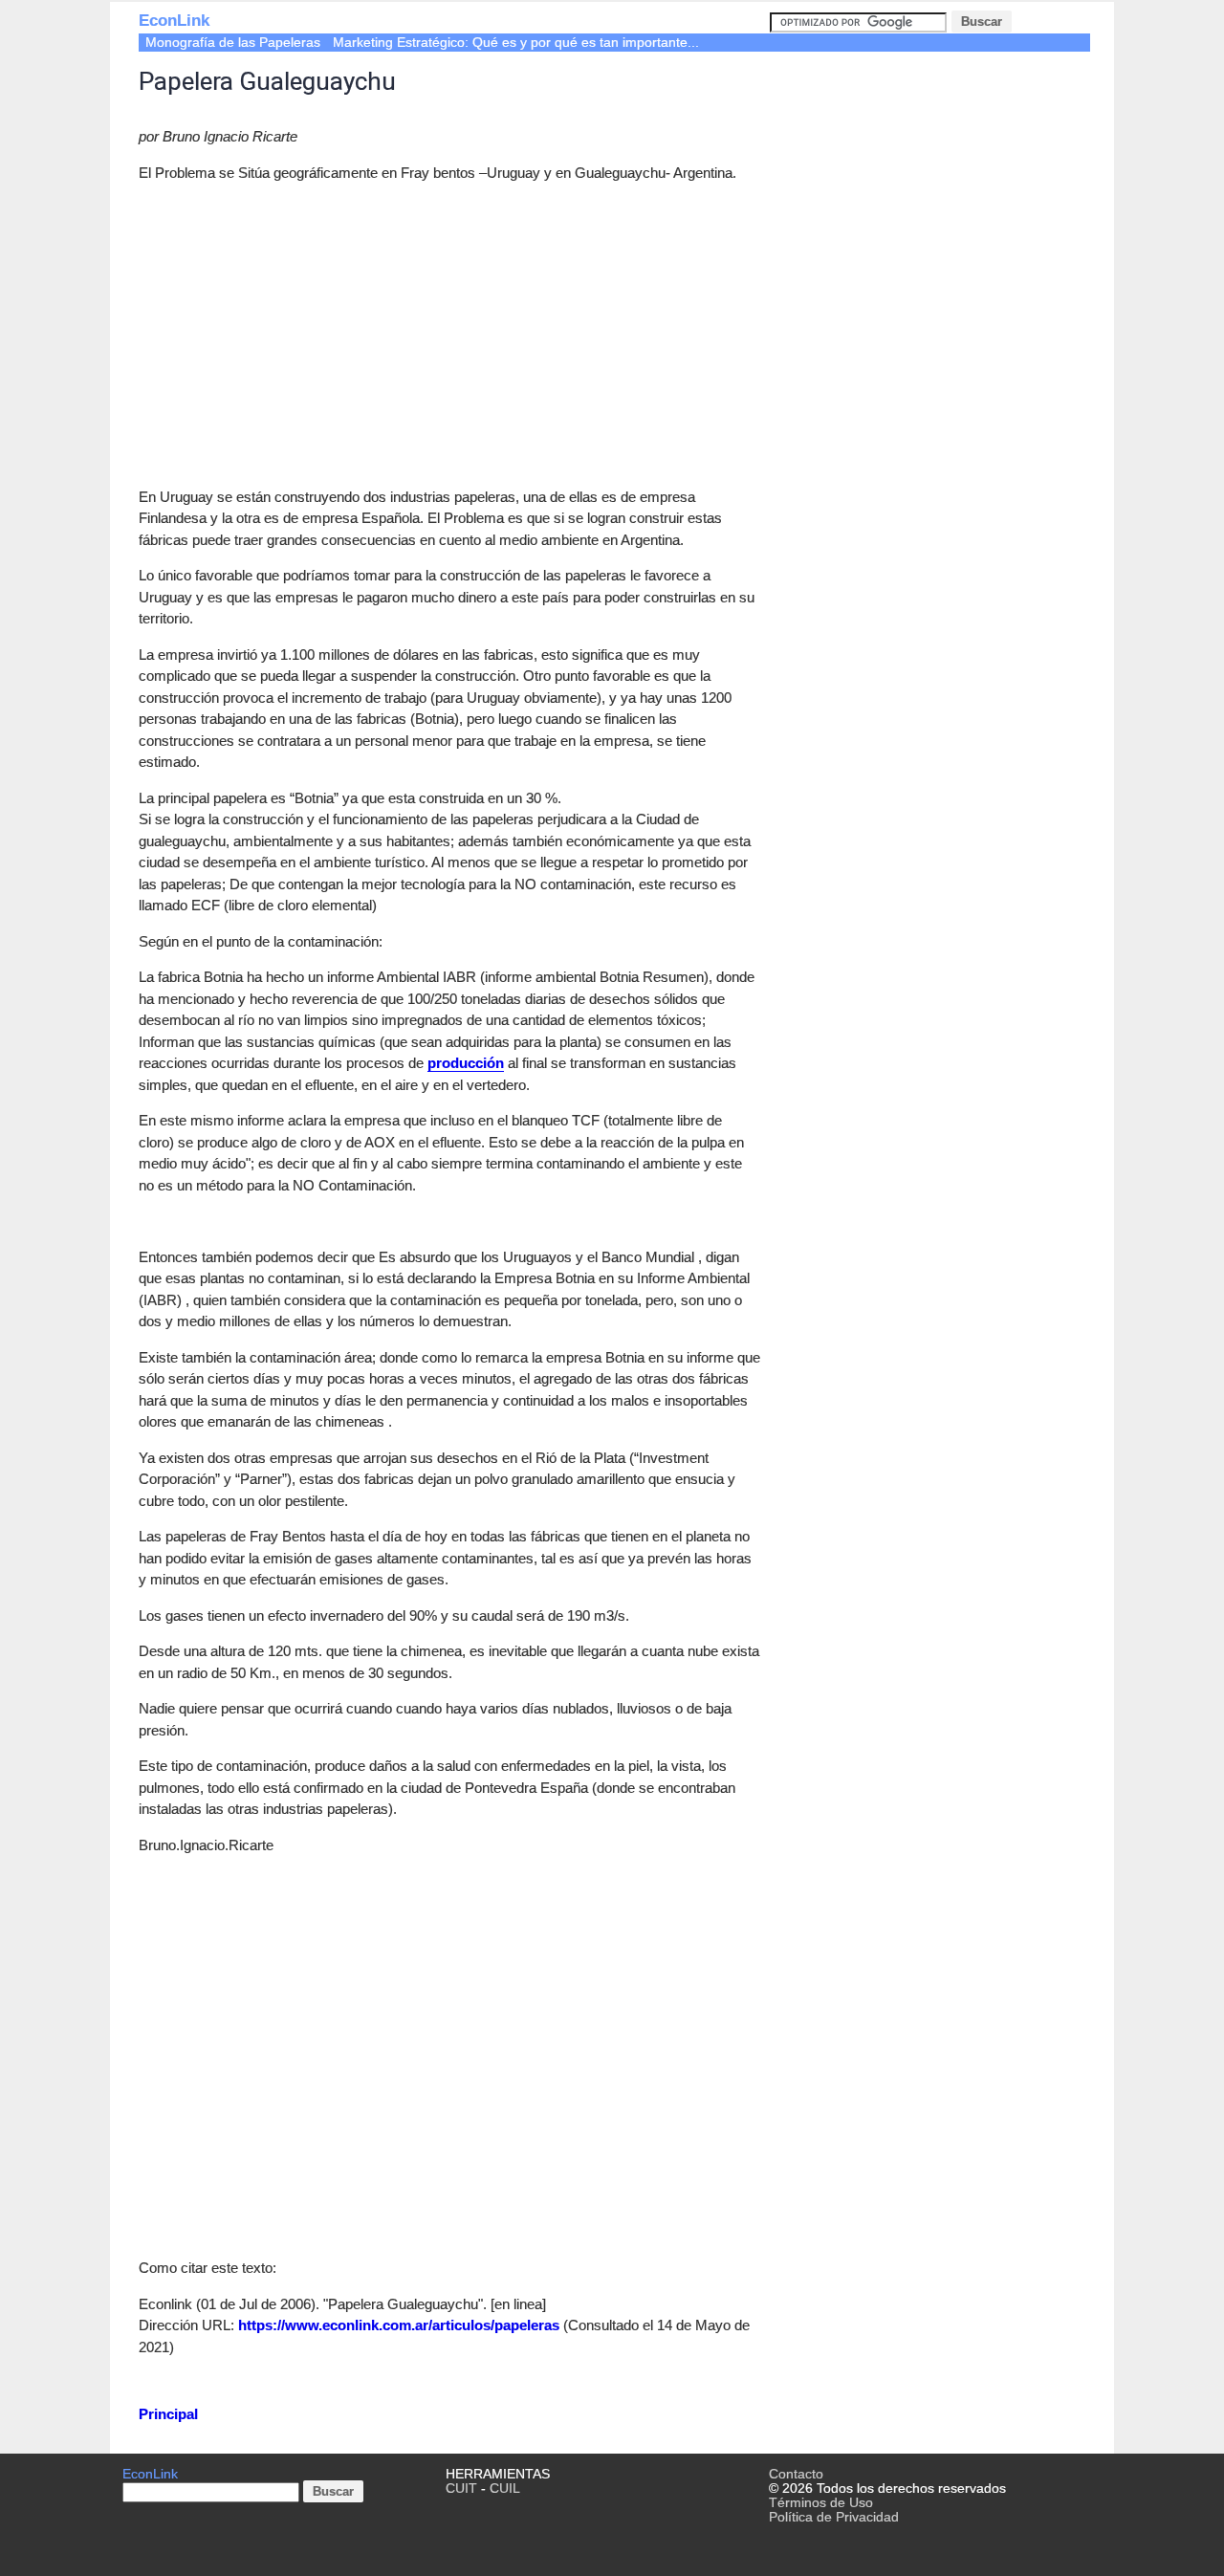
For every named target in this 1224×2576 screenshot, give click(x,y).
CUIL (505, 2489)
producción (466, 1063)
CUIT (461, 2489)
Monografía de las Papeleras (233, 43)
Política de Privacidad (834, 2517)
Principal (168, 2414)
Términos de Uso (821, 2503)
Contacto (796, 2474)
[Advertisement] (299, 332)
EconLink (174, 21)
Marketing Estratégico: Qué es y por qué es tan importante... (516, 43)
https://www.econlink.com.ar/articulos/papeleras (399, 2325)
